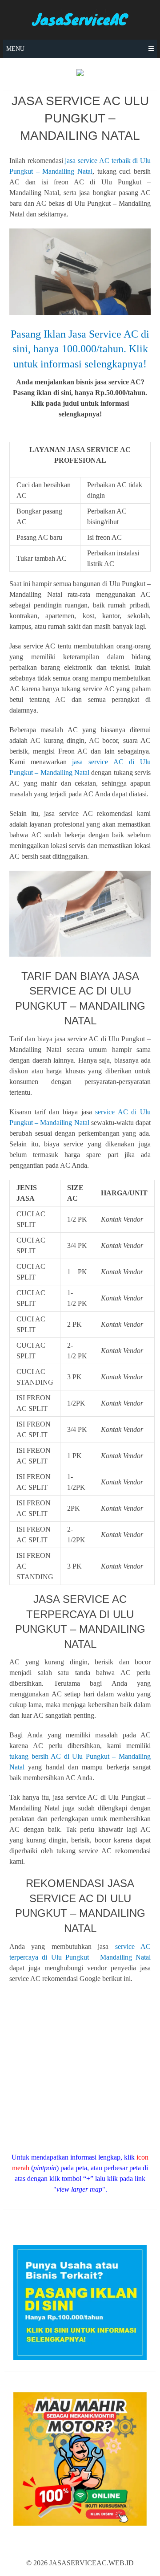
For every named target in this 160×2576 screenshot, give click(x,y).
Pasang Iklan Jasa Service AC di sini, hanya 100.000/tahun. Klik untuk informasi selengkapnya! (80, 349)
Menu (15, 49)
